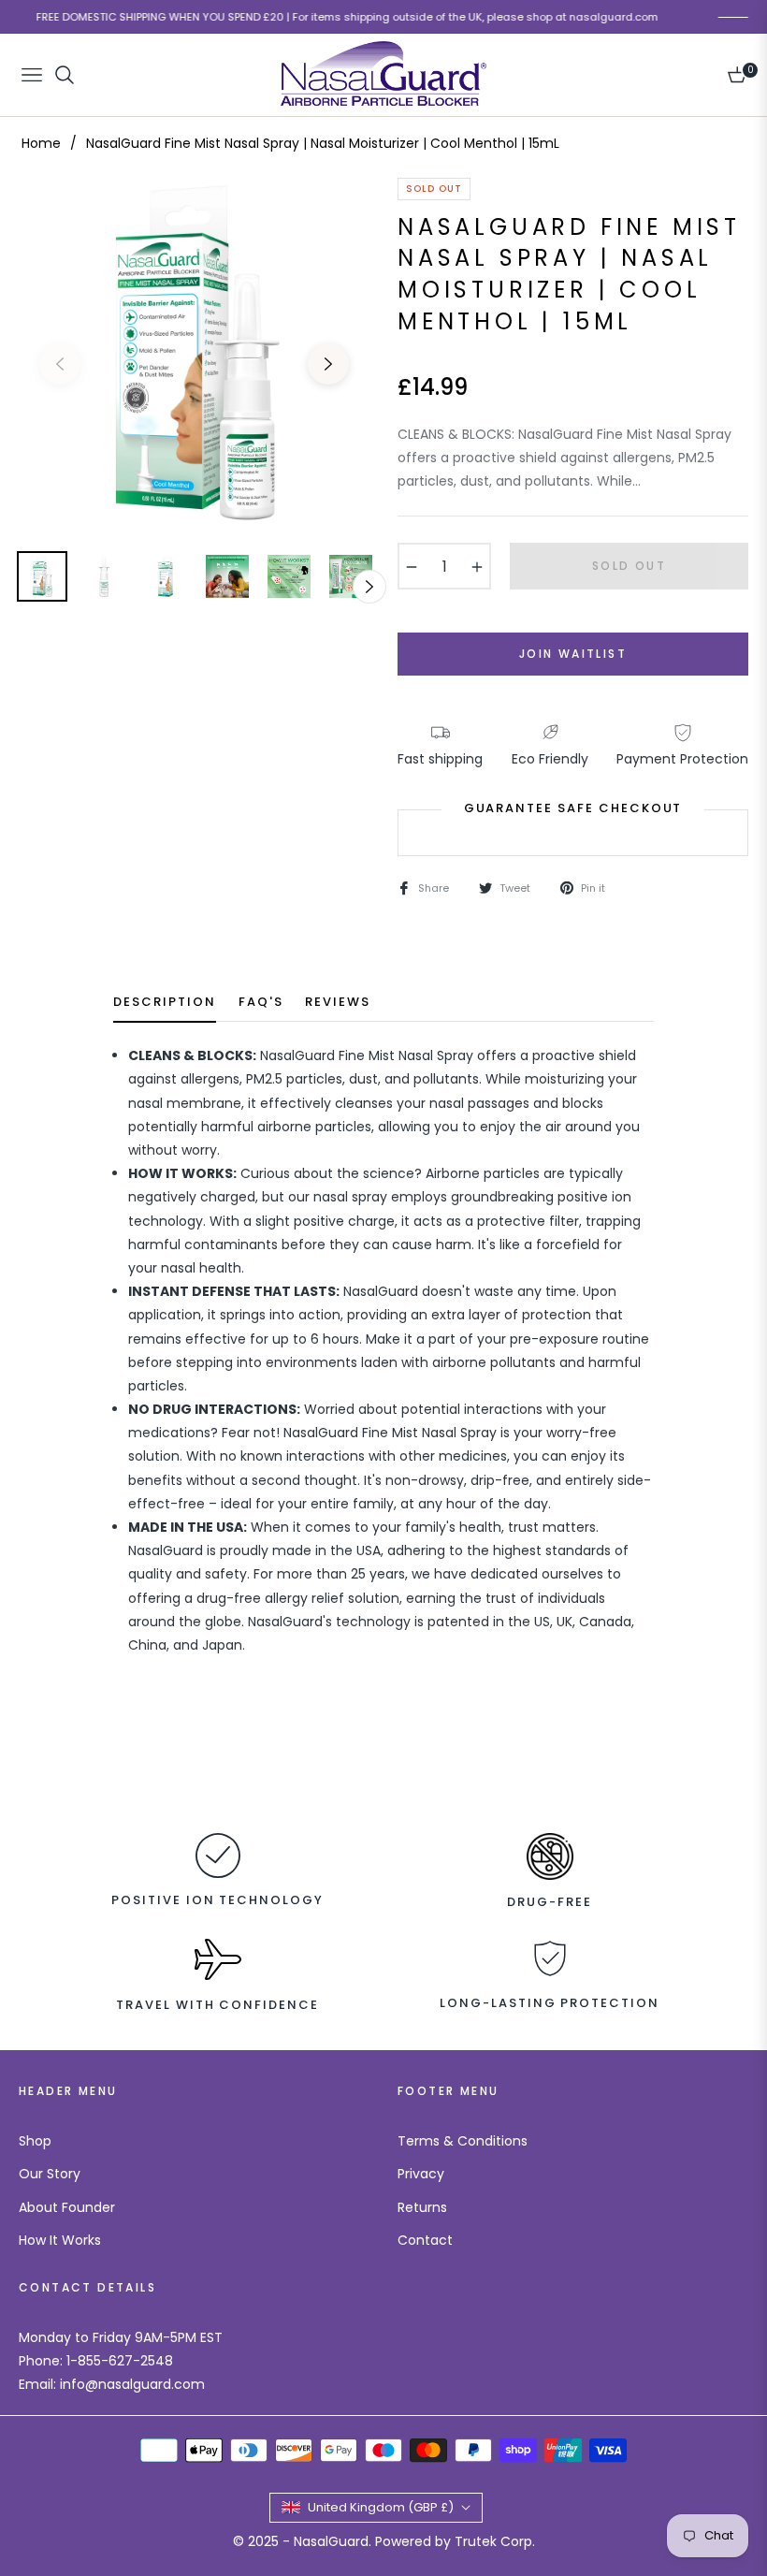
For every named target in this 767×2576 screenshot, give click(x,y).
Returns (422, 2207)
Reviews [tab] (338, 1003)
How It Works (60, 2240)
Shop (35, 2141)
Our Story (50, 2174)
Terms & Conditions (463, 2141)
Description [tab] (164, 1003)
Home (41, 143)
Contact (425, 2240)
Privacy (421, 2174)
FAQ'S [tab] (261, 1003)
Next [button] (328, 364)
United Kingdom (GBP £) (381, 2507)
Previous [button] (60, 364)
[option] (194, 353)
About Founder (67, 2207)
